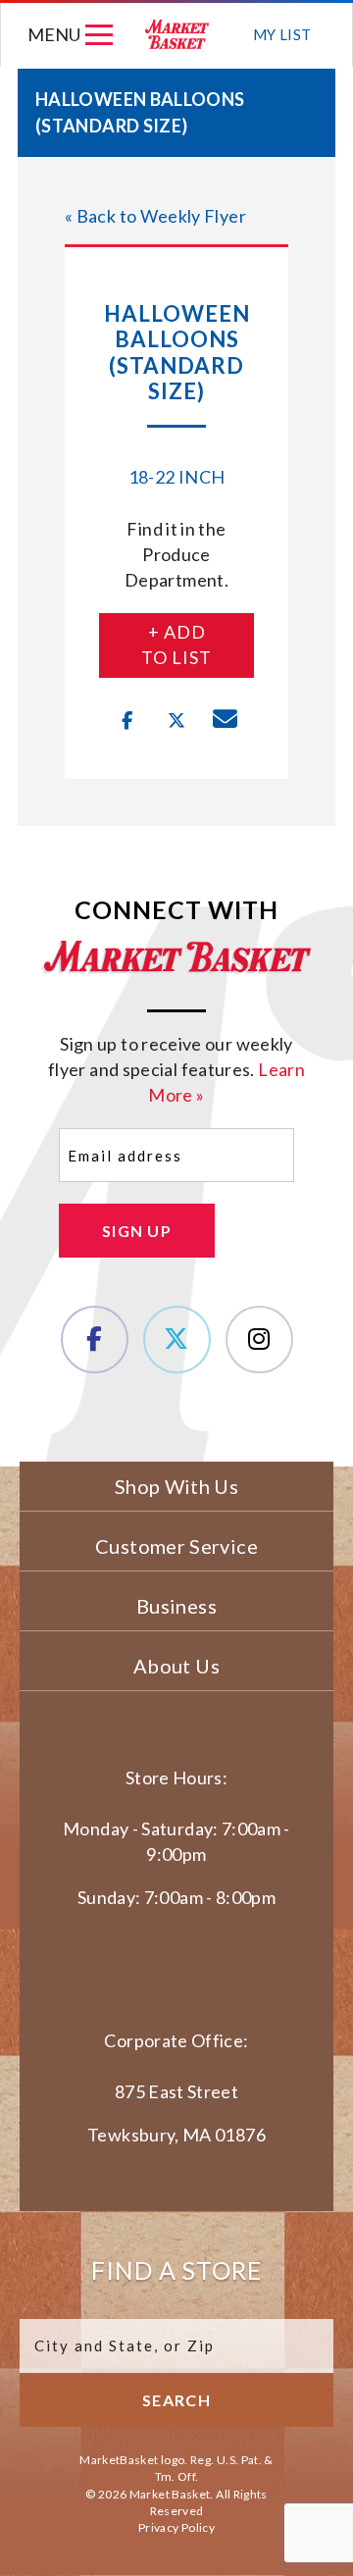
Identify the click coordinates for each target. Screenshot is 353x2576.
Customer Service (176, 1546)
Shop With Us (176, 1486)
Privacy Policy (176, 2527)
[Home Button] (177, 35)
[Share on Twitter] (176, 721)
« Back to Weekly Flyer (155, 216)
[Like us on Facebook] (95, 1340)
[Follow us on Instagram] (259, 1340)
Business (176, 1606)
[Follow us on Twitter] (177, 1340)
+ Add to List (176, 644)
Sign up (137, 1231)
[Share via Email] (226, 721)
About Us (176, 1666)
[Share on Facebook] (127, 721)
